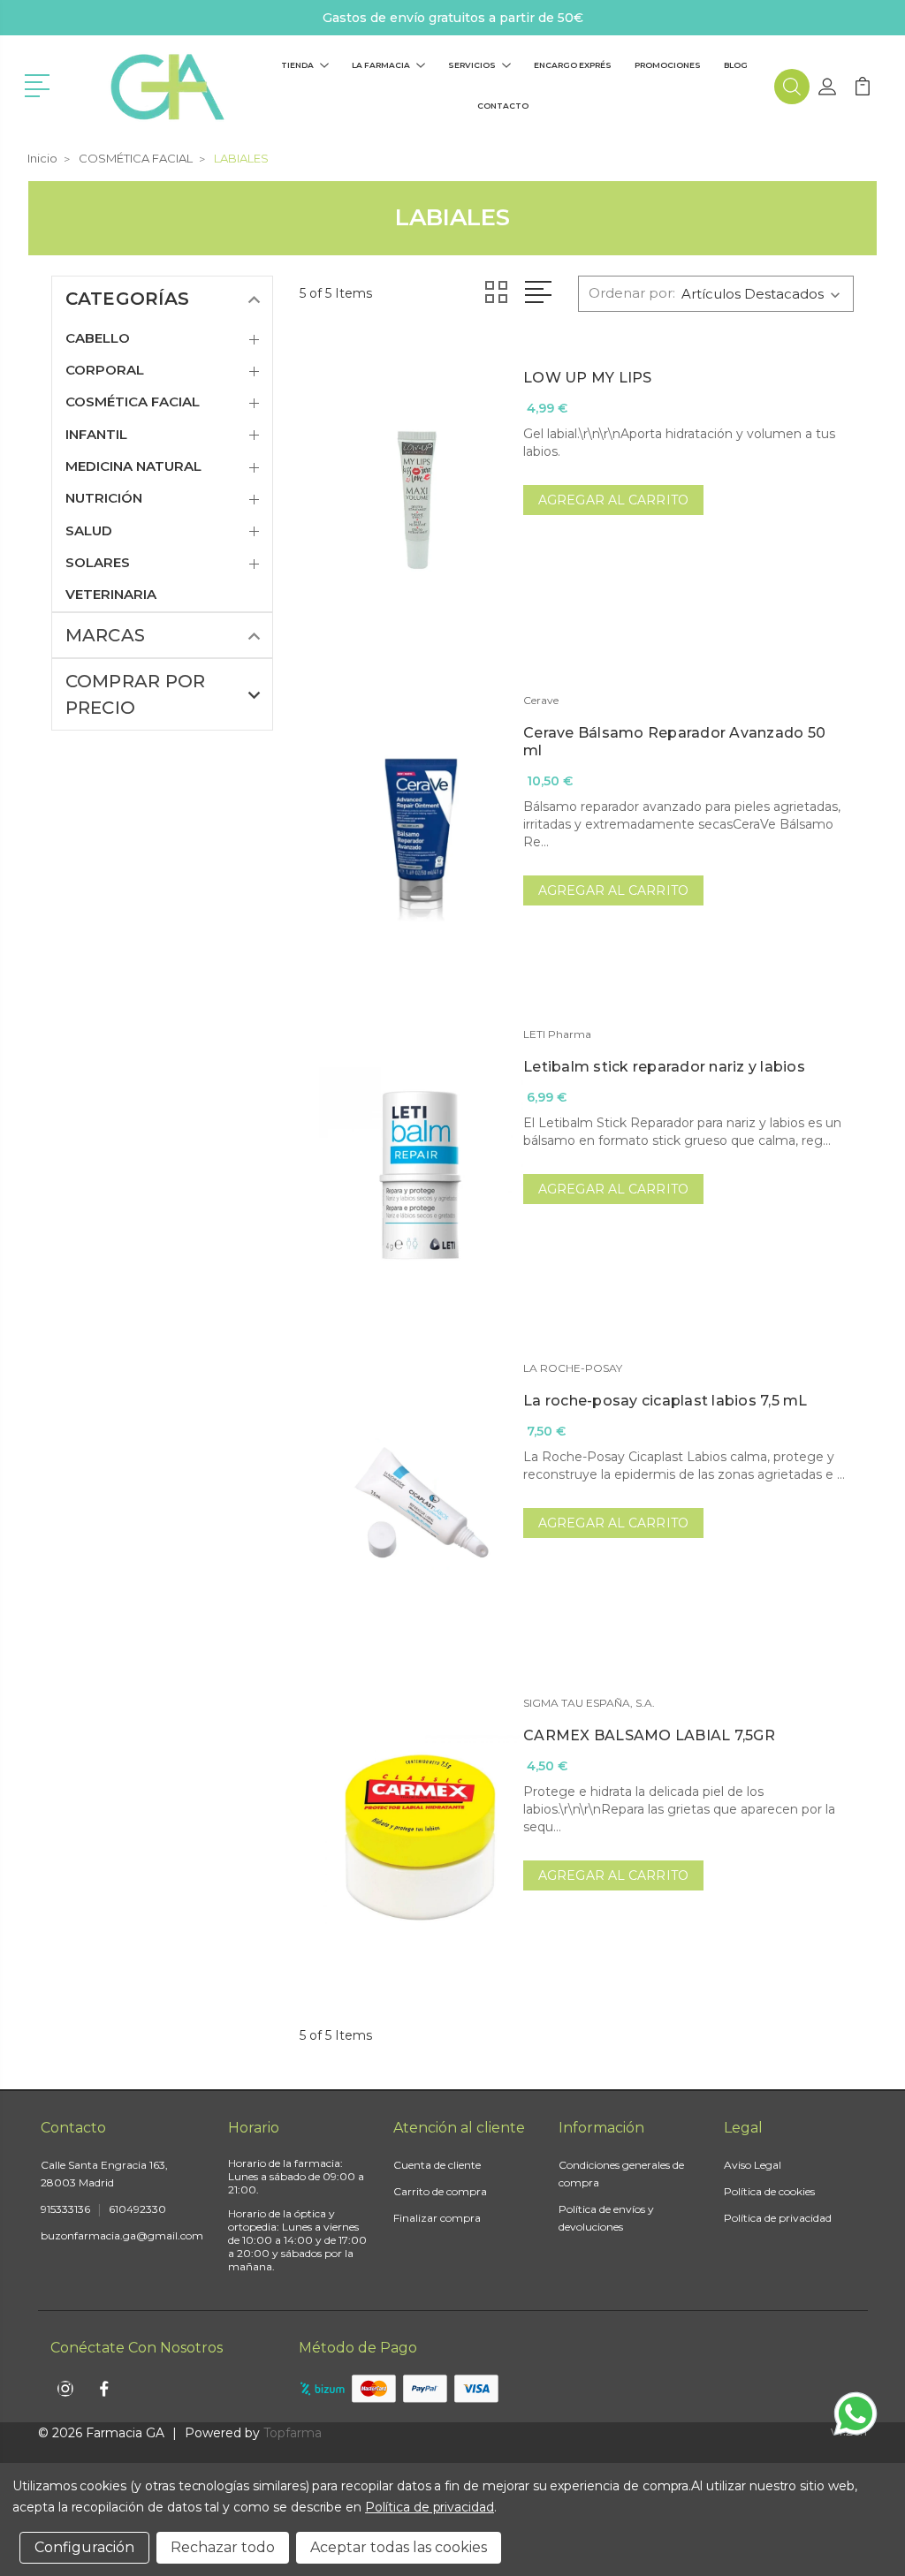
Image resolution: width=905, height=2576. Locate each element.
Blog (736, 65)
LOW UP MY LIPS (588, 378)
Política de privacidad (778, 2218)
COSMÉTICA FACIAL (133, 402)
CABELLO (98, 338)
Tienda (297, 65)
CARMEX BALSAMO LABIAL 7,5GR (649, 1735)
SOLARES (98, 563)
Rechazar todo (223, 2547)
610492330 (137, 2209)
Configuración (84, 2547)
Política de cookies (769, 2191)
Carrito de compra (440, 2191)
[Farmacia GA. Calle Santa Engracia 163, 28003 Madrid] (166, 87)
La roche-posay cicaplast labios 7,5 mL (665, 1401)
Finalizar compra (437, 2218)
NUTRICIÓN (104, 498)
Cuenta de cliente (437, 2165)
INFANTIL (96, 435)
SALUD (89, 531)
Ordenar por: (632, 293)
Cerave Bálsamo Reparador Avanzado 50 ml (674, 742)
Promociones (668, 65)
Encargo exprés (573, 65)
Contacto (503, 106)
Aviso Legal (753, 2165)
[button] (40, 84)
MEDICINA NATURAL (133, 466)
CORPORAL (105, 370)
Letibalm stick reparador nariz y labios (664, 1067)
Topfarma (293, 2433)
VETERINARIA (111, 595)
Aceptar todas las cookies (399, 2547)
